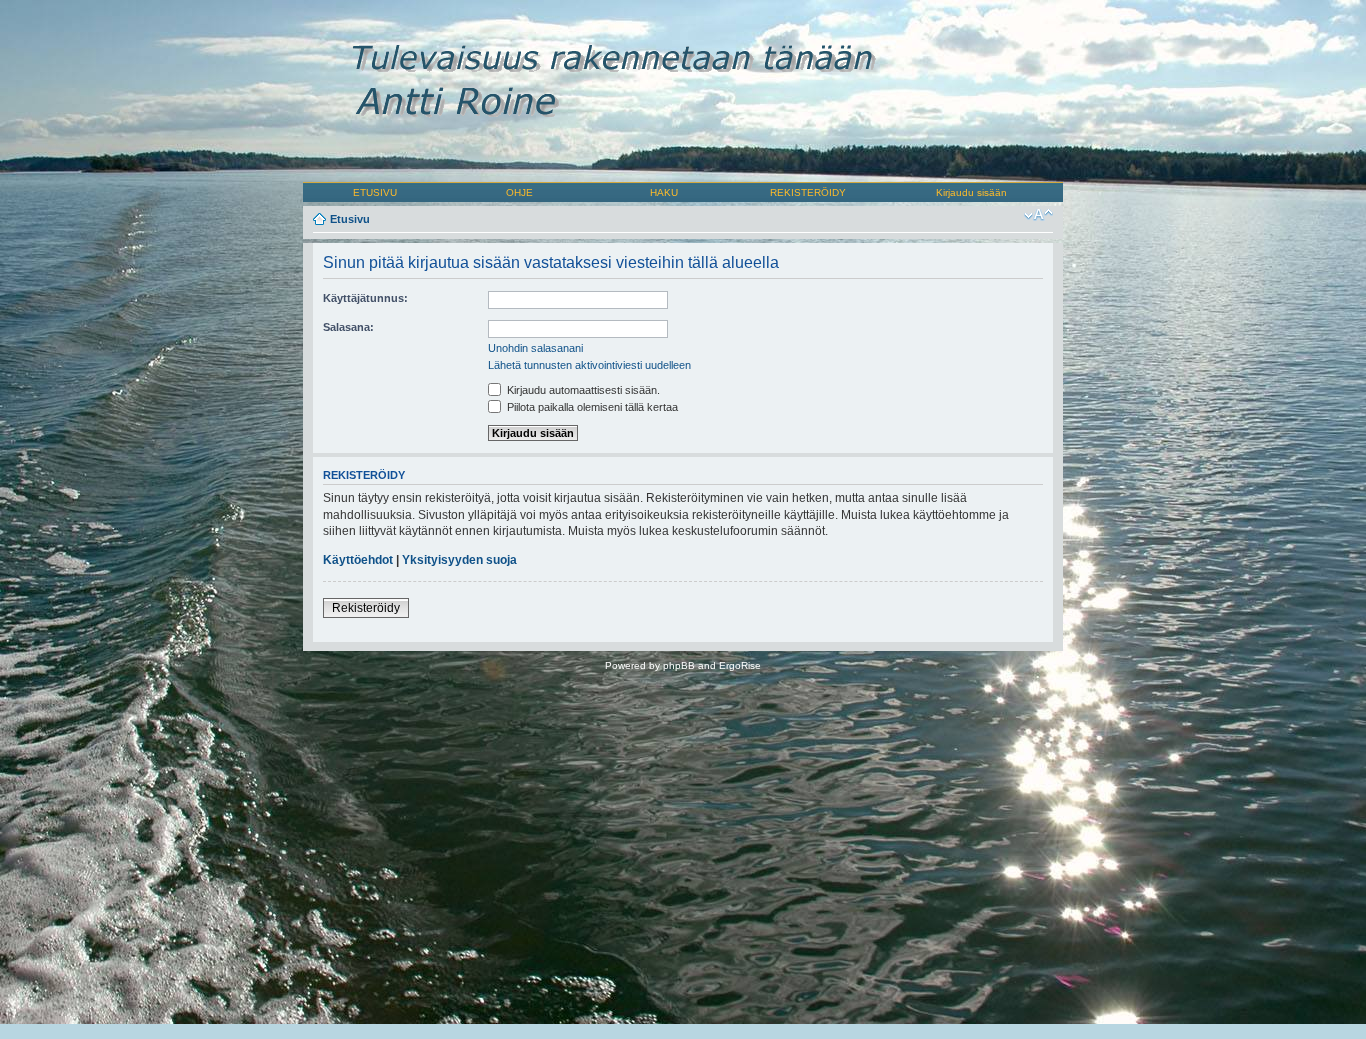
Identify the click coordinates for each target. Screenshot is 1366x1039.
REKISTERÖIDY (808, 192)
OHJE (519, 192)
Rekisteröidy (366, 608)
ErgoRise (740, 665)
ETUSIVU (375, 192)
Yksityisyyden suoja (459, 560)
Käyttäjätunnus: (365, 298)
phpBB (679, 665)
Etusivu (350, 219)
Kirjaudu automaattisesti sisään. (582, 390)
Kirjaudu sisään (971, 192)
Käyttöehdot (358, 560)
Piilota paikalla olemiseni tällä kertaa (591, 407)
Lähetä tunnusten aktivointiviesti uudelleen (589, 365)
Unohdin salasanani (535, 348)
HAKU (664, 192)
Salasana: (348, 327)
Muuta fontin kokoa (1038, 215)
